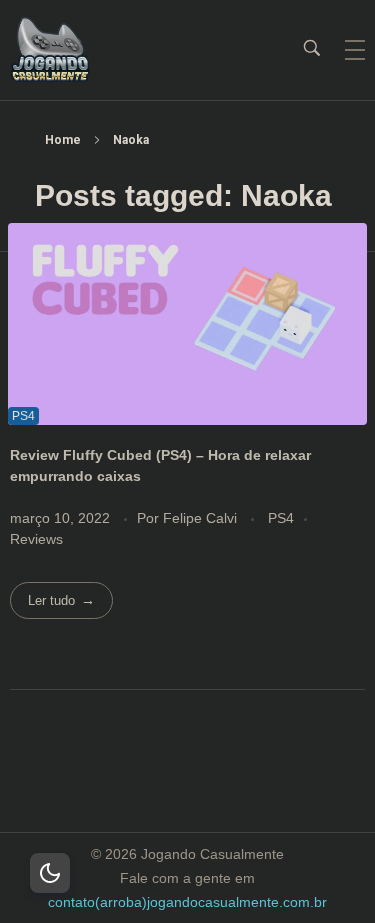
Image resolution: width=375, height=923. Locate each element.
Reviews (36, 539)
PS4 (281, 518)
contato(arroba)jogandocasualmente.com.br (187, 902)
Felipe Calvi (202, 518)
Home (63, 140)
